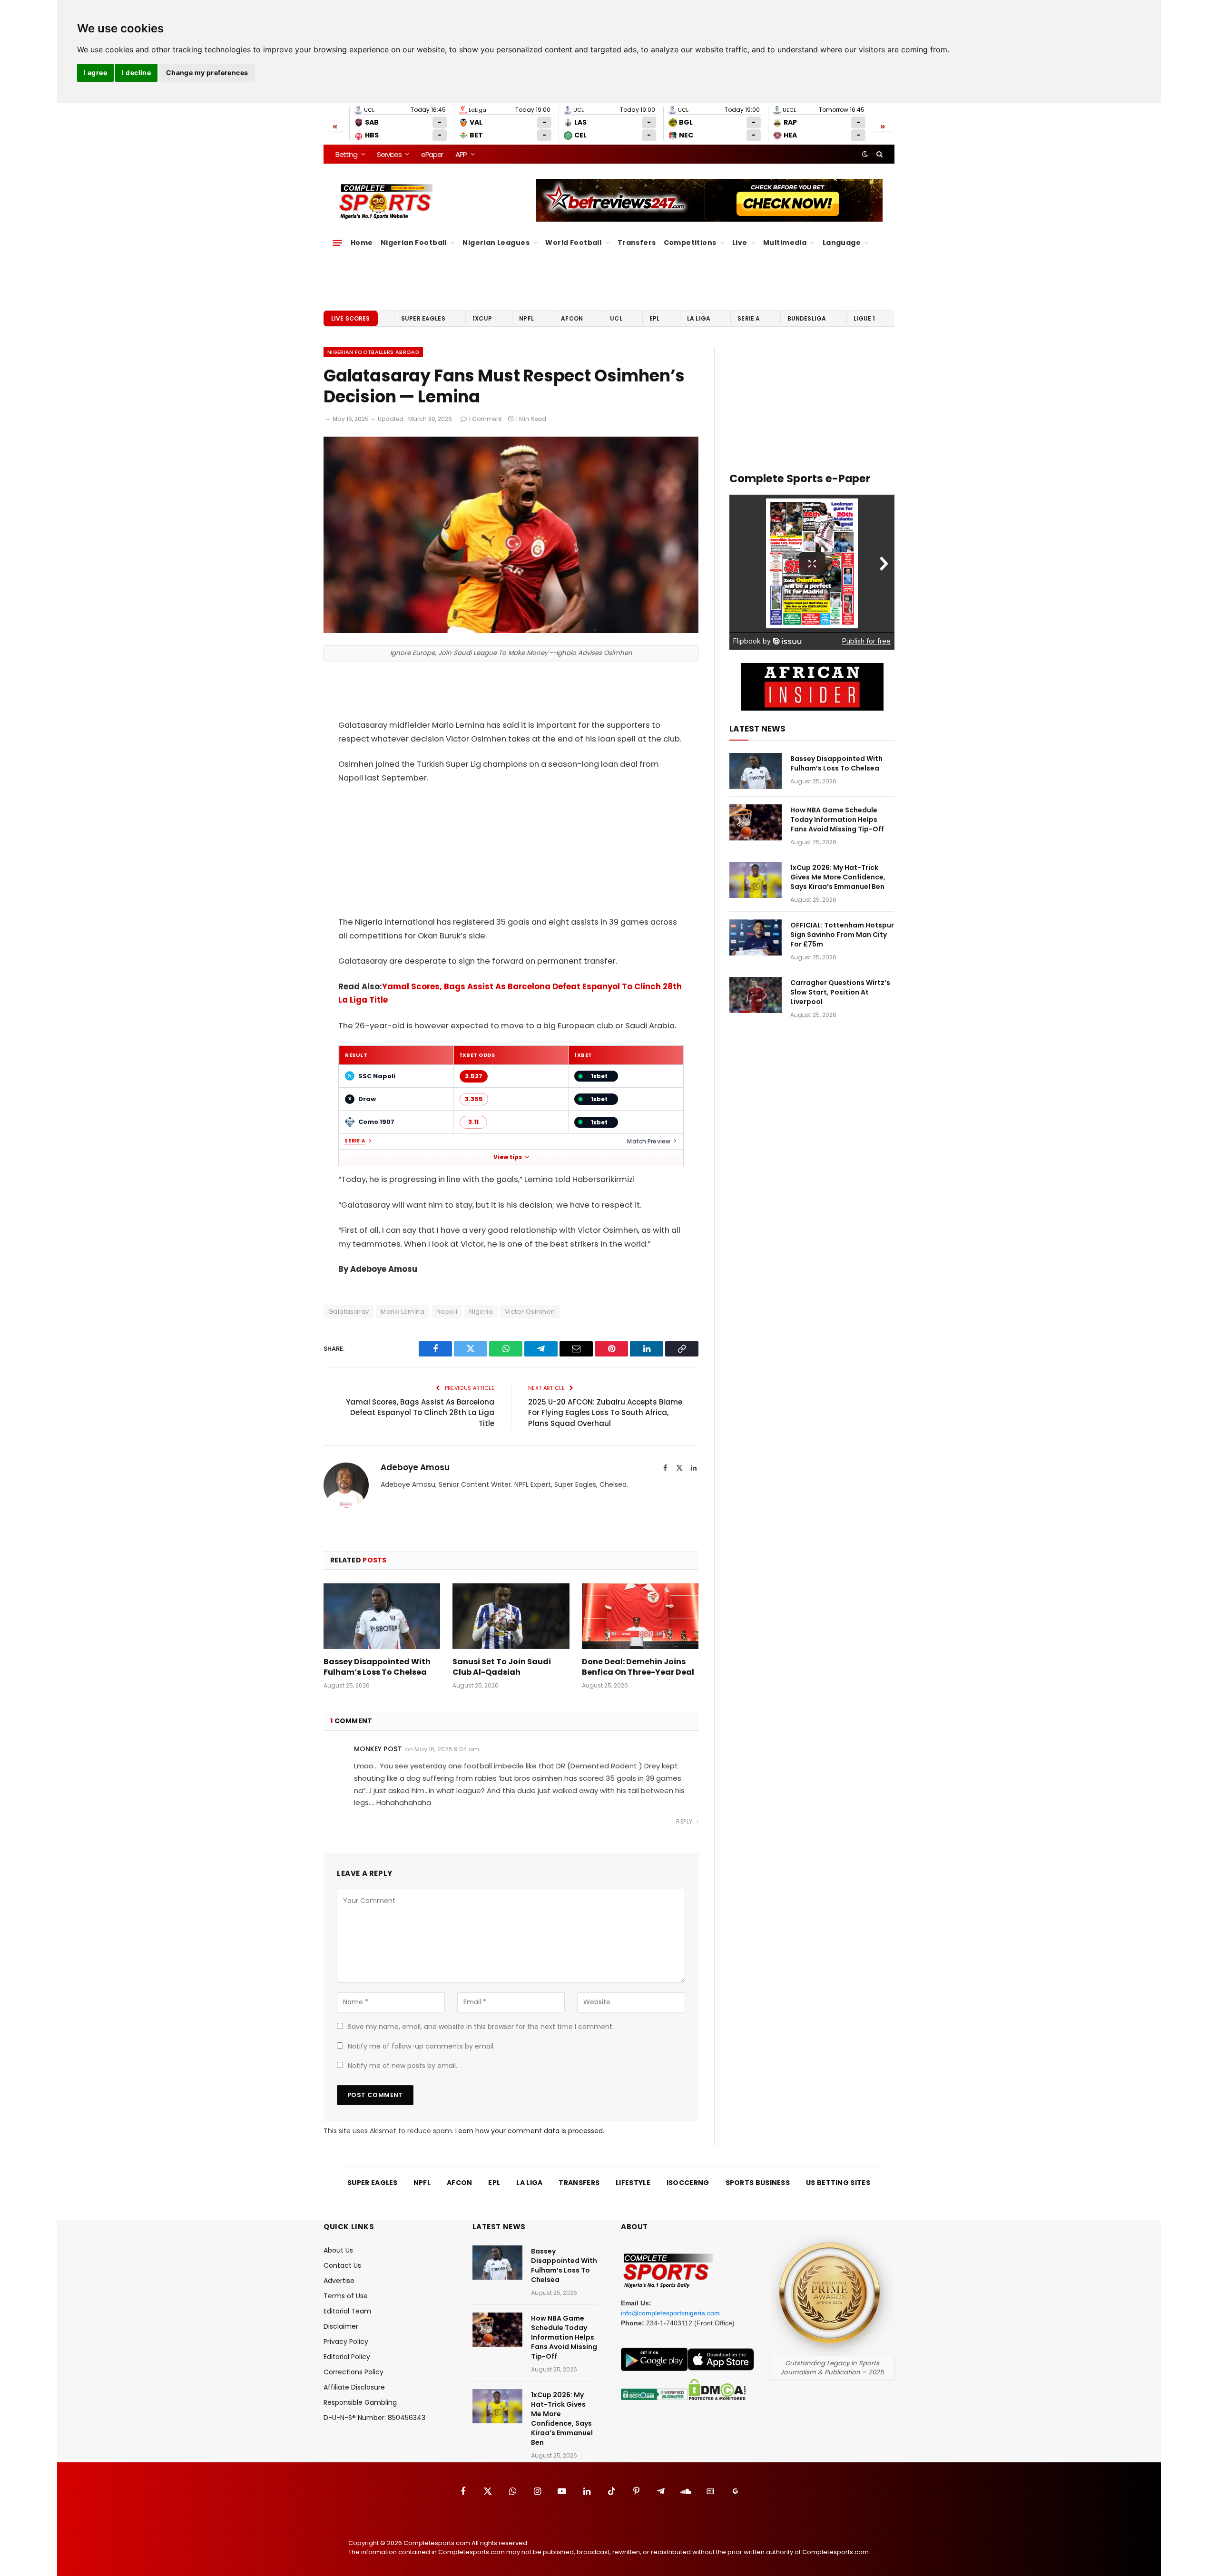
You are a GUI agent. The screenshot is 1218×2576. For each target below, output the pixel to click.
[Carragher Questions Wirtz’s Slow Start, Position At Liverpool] (756, 995)
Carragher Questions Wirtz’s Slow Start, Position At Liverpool (840, 992)
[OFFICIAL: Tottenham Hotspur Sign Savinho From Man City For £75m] (756, 937)
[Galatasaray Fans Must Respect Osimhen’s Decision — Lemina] (511, 631)
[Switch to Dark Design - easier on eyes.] (865, 154)
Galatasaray (349, 1312)
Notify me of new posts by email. (403, 2066)
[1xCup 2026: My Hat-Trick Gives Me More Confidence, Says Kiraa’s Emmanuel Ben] (756, 880)
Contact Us (342, 2265)
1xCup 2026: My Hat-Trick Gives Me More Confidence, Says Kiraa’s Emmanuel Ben (838, 877)
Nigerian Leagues (496, 243)
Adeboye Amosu (415, 1467)
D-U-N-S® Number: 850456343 (374, 2418)
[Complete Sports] (386, 202)
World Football (573, 243)
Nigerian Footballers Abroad (373, 352)
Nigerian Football (414, 243)
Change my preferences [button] (207, 73)
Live (740, 243)
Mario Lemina (403, 1312)
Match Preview (649, 1141)
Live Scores (351, 318)
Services (389, 154)
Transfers (637, 243)
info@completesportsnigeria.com (670, 2313)
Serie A (749, 318)
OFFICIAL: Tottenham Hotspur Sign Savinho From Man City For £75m (842, 935)
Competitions (690, 243)
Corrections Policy (354, 2372)
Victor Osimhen (530, 1312)
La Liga (699, 318)
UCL (616, 318)
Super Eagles (423, 318)
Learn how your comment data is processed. (530, 2131)
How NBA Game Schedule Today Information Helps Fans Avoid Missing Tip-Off (837, 820)
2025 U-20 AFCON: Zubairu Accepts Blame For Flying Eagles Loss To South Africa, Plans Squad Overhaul (605, 1413)
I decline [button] (136, 73)
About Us (338, 2250)
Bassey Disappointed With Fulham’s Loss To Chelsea (377, 1667)
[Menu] (337, 243)
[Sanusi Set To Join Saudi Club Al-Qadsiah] (511, 1616)
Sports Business (758, 2183)
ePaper (432, 154)
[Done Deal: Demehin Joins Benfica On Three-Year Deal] (640, 1616)
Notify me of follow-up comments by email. (421, 2046)
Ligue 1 (864, 318)
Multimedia (785, 243)
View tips (508, 1157)
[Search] (879, 154)
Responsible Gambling (360, 2402)
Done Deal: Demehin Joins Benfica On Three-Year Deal (638, 1667)
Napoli (447, 1312)
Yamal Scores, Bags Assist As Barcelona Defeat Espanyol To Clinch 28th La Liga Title (420, 1413)
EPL (654, 318)
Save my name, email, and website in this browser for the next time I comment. (481, 2027)
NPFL (526, 318)
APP (461, 154)
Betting (346, 154)
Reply (685, 1821)
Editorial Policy (347, 2357)
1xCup (482, 318)
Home (362, 243)
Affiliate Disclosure (354, 2387)
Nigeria (481, 1312)
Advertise (339, 2281)
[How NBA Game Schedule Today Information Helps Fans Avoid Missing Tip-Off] (756, 822)
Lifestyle (633, 2183)
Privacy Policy (346, 2342)
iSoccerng (688, 2183)
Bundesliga (807, 318)
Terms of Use (346, 2296)
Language (842, 243)
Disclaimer (341, 2326)
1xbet (599, 1076)
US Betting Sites (838, 2183)
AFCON (572, 318)
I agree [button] (95, 73)
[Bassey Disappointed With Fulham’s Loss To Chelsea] (382, 1616)
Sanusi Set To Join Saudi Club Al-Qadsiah (502, 1667)
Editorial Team (347, 2311)
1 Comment (485, 419)
